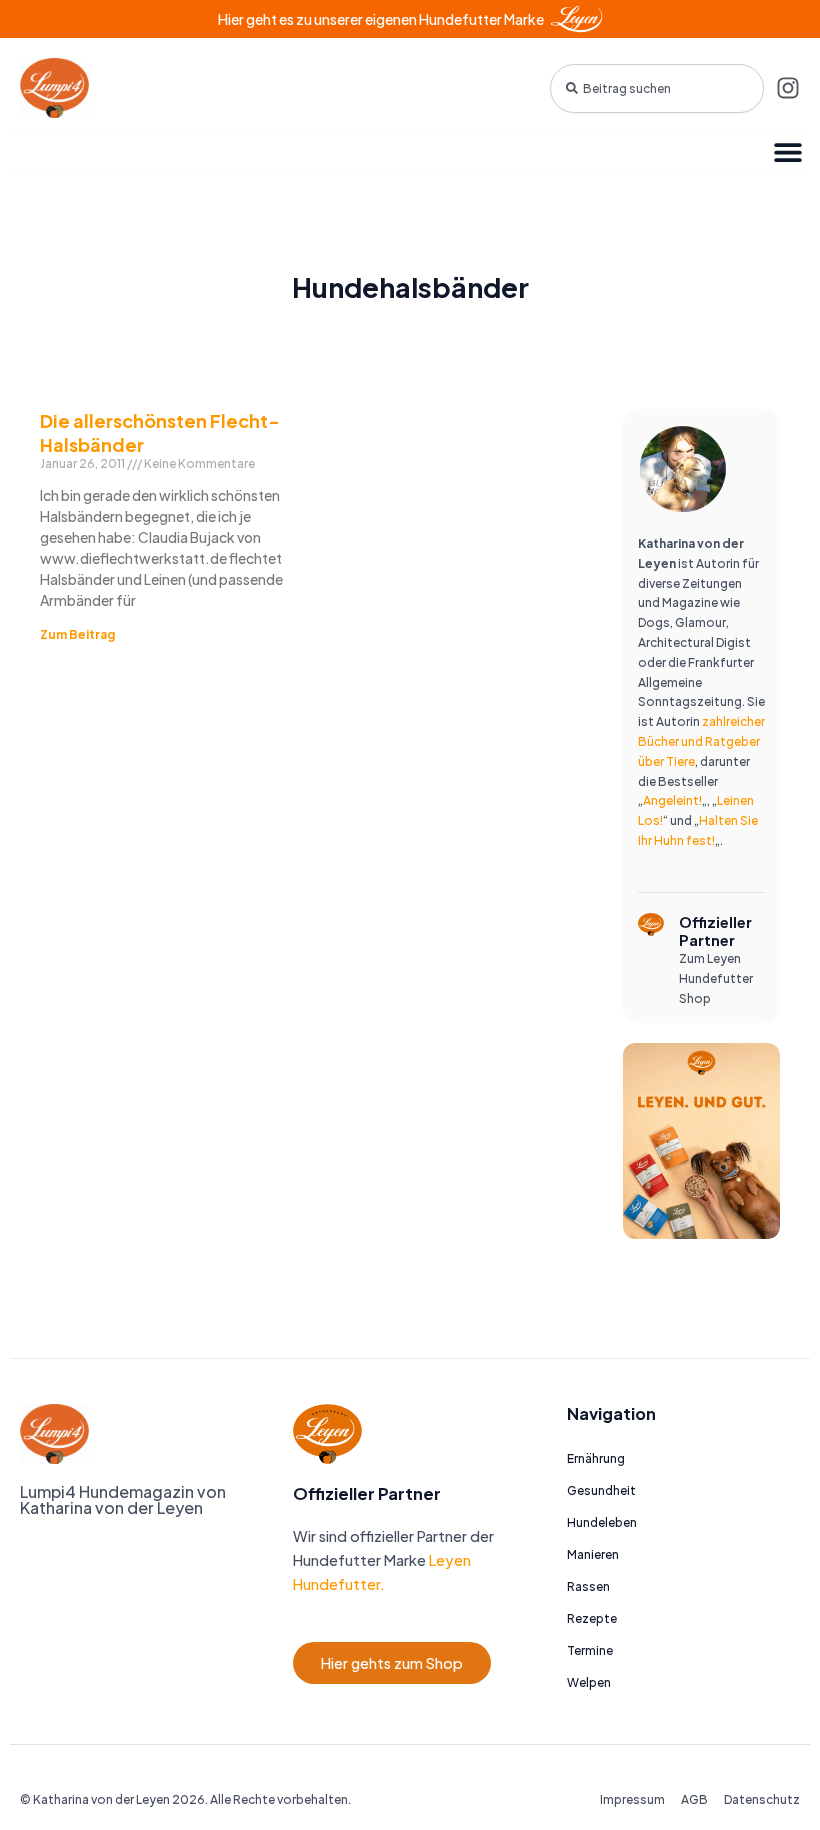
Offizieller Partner (715, 931)
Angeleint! (672, 800)
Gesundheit (601, 1490)
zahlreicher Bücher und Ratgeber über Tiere (701, 741)
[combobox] (657, 88)
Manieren (593, 1554)
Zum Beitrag (77, 634)
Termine (590, 1650)
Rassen (588, 1586)
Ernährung (596, 1458)
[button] (787, 151)
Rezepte (592, 1618)
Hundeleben (602, 1522)
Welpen (589, 1682)
